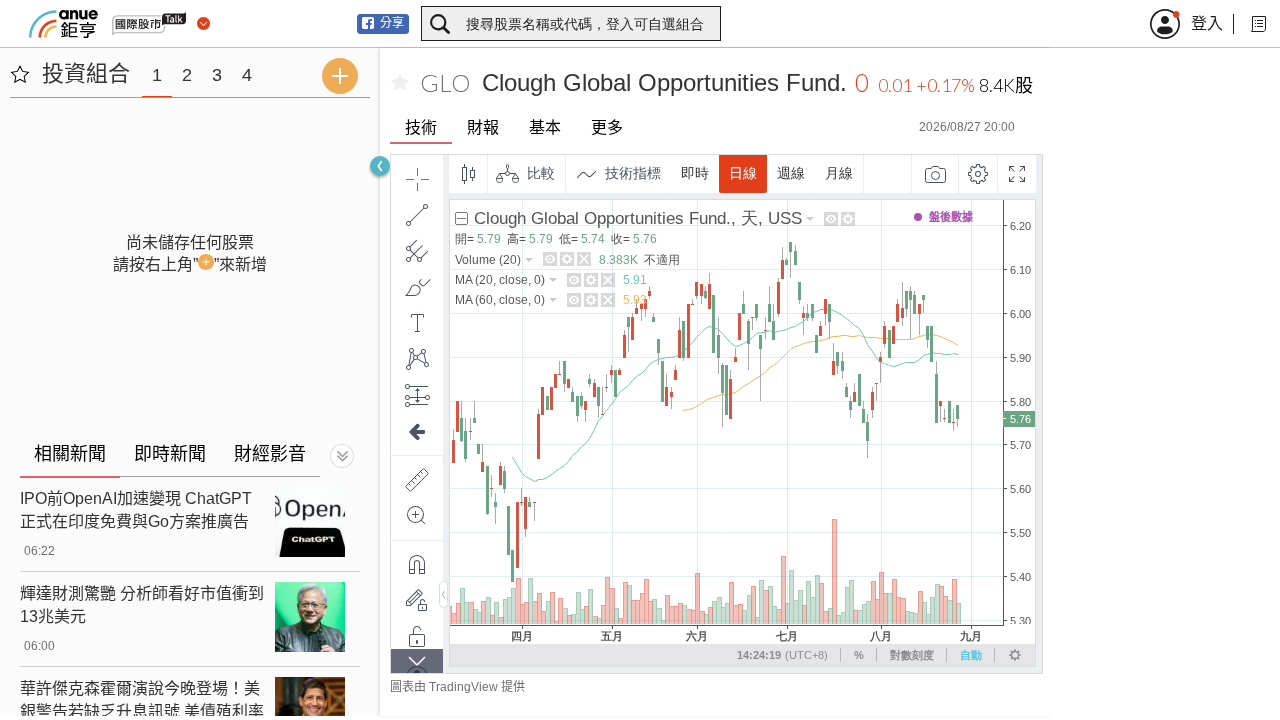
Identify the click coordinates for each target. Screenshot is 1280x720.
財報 (483, 127)
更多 (607, 127)
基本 (545, 127)
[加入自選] (400, 83)
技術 (421, 127)
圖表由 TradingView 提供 (457, 687)
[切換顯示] (342, 456)
